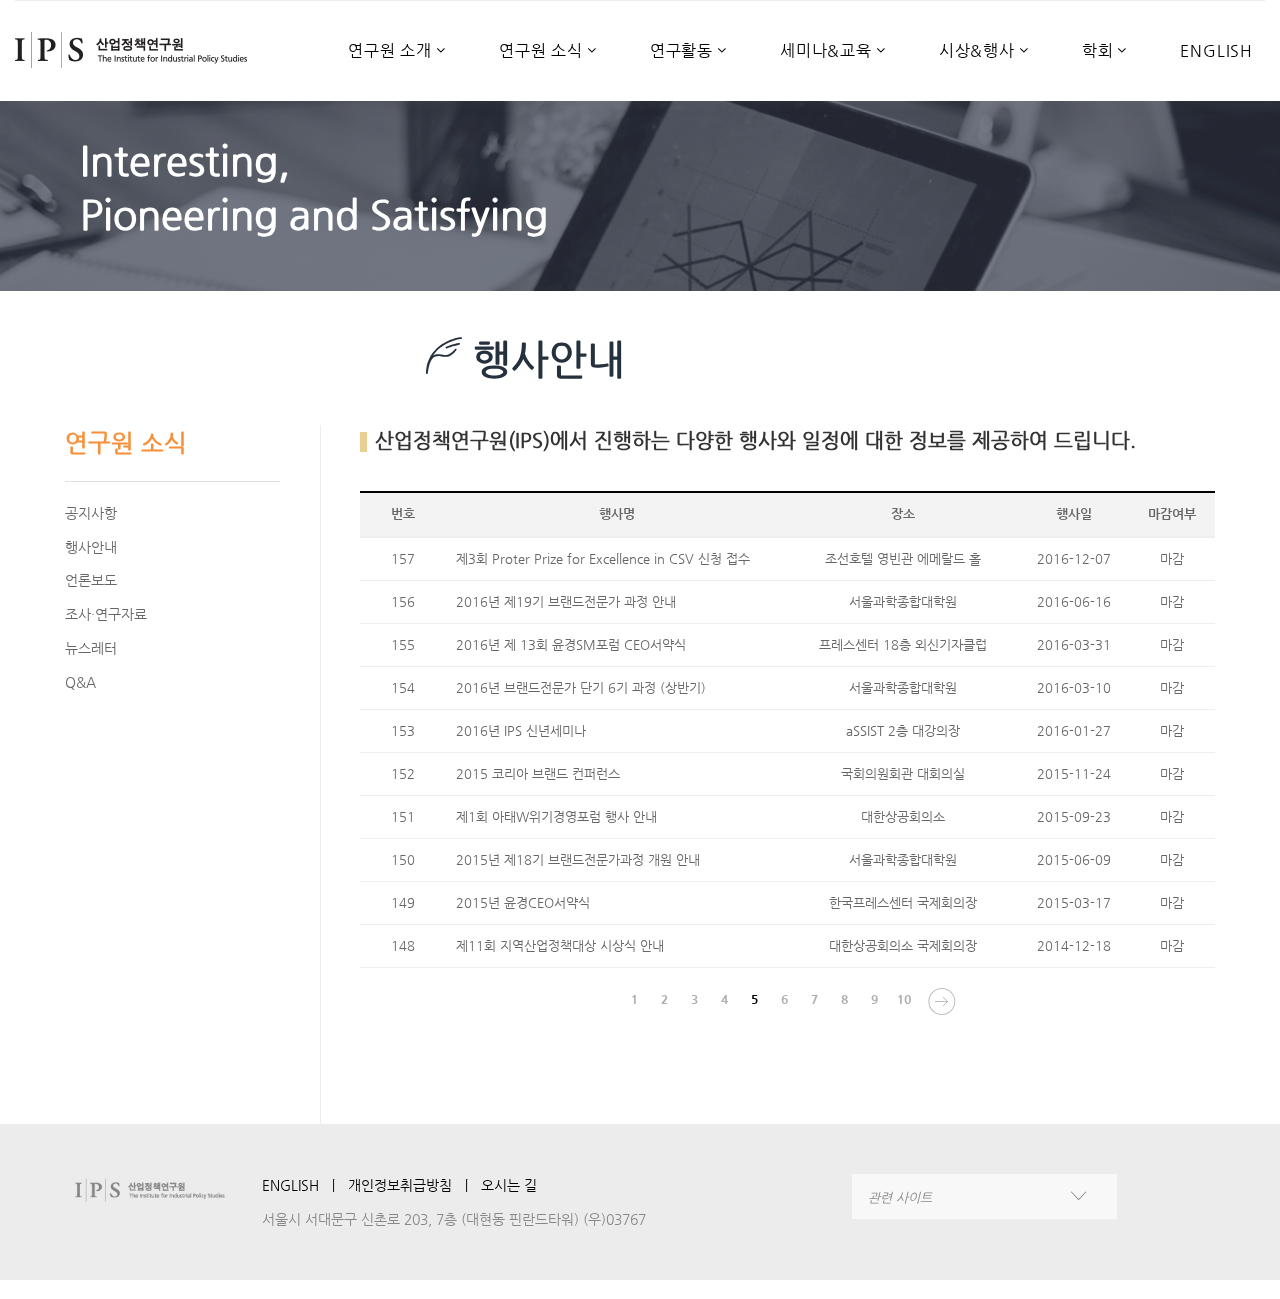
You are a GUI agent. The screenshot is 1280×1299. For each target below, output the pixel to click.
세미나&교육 (826, 51)
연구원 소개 (390, 51)
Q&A (80, 682)
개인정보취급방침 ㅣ (414, 1185)
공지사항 (91, 513)
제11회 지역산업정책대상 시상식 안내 (560, 945)
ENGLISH (1216, 51)
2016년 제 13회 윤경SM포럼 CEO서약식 (571, 644)
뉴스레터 (91, 648)
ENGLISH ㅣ (305, 1185)
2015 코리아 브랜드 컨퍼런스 (538, 773)
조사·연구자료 (106, 614)
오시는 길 (509, 1185)
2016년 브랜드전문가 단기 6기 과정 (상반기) (581, 687)
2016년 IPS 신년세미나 (521, 730)
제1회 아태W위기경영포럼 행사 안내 (556, 816)
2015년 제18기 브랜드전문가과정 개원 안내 (578, 859)
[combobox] (984, 1196)
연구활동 (681, 51)
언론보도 (91, 580)
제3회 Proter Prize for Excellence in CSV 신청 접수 (603, 558)
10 (904, 999)
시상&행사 (977, 51)
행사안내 (91, 547)
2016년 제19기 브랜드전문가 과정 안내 (566, 601)
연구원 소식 (541, 51)
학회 (1098, 51)
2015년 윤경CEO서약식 (523, 902)
